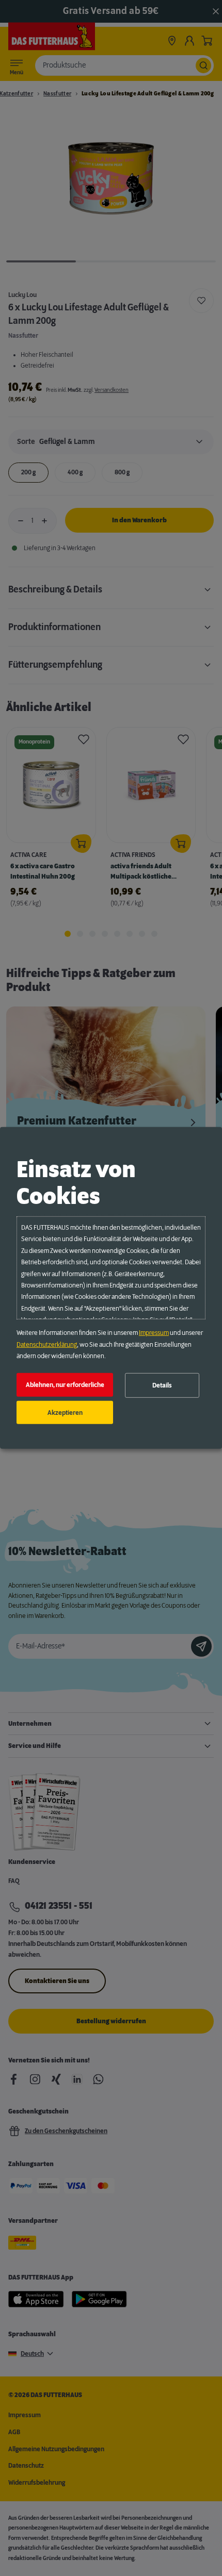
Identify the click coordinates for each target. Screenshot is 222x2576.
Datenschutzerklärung (47, 1344)
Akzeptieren (65, 1412)
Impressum (154, 1333)
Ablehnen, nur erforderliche (65, 1385)
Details (162, 1385)
